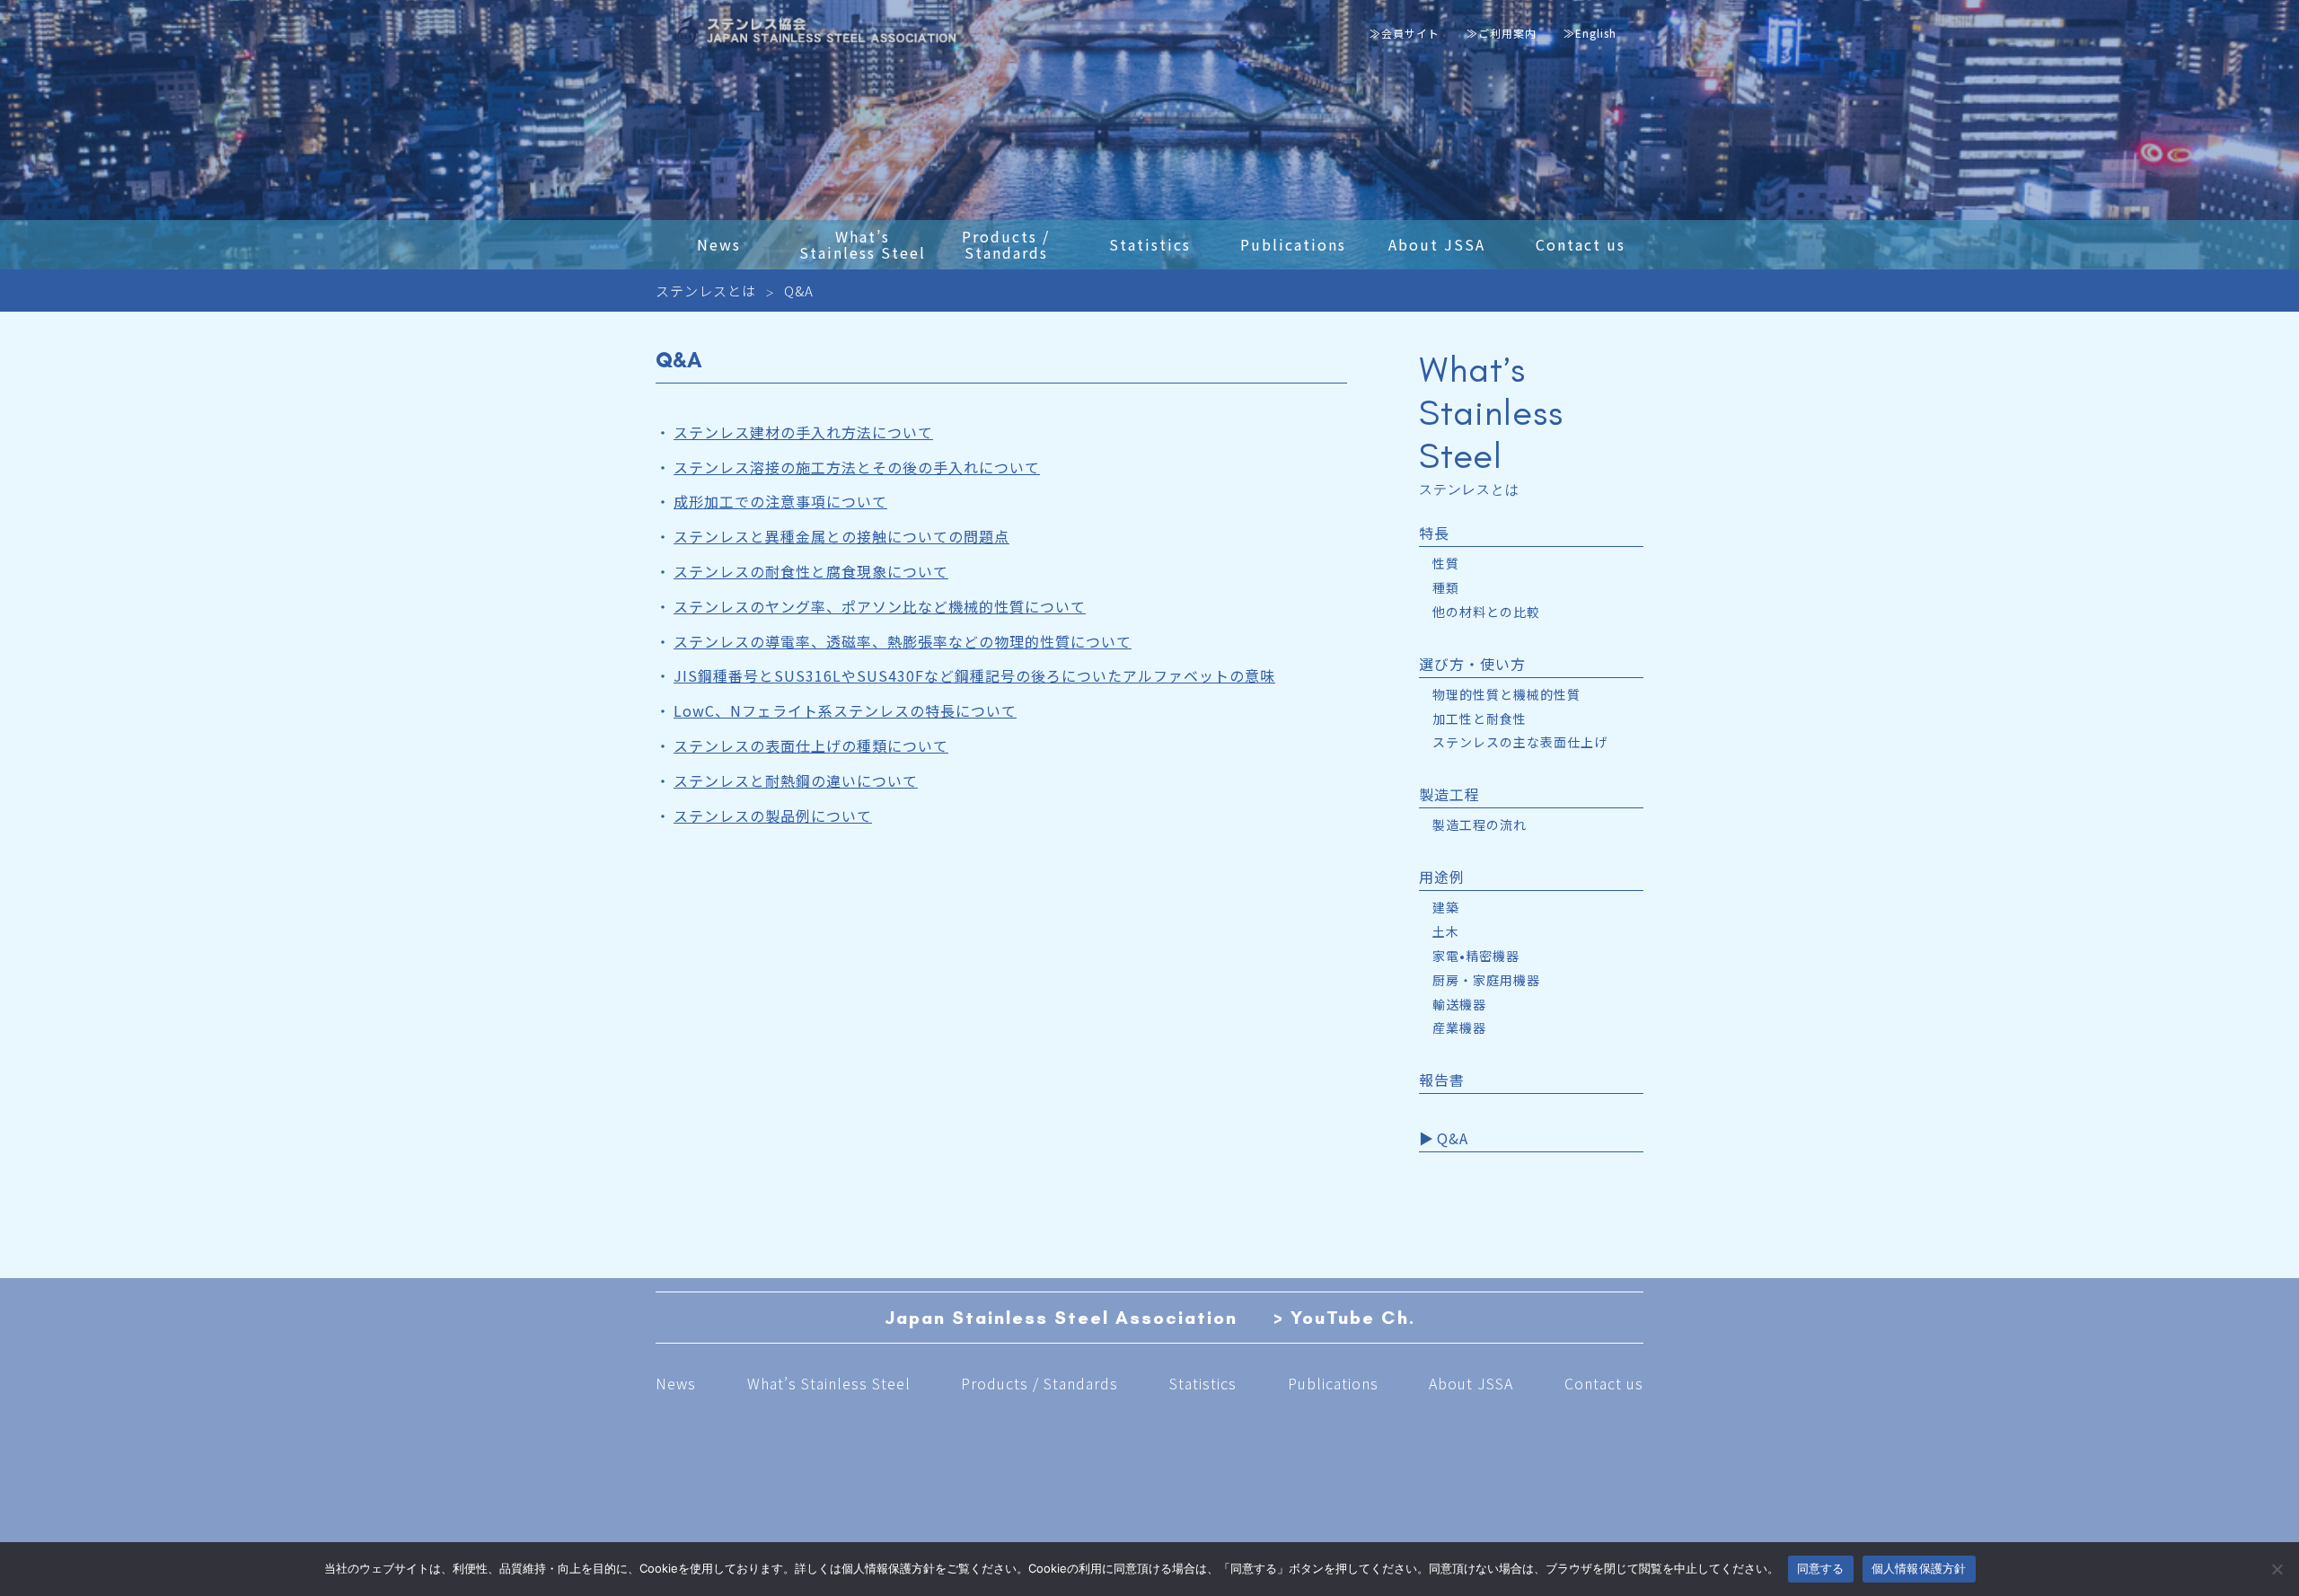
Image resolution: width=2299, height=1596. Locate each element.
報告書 (1442, 1081)
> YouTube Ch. (1344, 1318)
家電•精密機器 (1476, 956)
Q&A (1453, 1139)
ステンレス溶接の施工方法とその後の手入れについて (857, 467)
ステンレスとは (706, 291)
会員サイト (1410, 33)
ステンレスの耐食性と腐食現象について (811, 571)
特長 (1434, 534)
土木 (1446, 932)
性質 (1446, 564)
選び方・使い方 (1472, 665)
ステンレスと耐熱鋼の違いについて (796, 780)
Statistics (1203, 1383)
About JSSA (1471, 1383)
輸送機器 (1459, 1005)
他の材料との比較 (1486, 612)
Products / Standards (1039, 1383)
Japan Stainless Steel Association (1061, 1318)
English (1596, 33)
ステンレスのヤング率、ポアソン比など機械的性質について (880, 606)
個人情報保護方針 (1919, 1568)
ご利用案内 (1507, 33)
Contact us (1604, 1383)
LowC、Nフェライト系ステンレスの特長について (845, 710)
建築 (1446, 908)
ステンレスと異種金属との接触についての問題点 (841, 536)
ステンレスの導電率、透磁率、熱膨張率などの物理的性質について (903, 641)
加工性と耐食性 (1480, 719)
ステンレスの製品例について (773, 816)
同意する (1821, 1568)
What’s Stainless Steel (829, 1383)
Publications (1333, 1383)
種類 (1446, 588)
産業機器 (1459, 1028)
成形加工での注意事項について (780, 501)
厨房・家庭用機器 (1486, 980)
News (676, 1383)
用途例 (1442, 878)
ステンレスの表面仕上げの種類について (811, 745)
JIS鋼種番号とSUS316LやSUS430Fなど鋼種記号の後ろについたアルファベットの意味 (974, 675)
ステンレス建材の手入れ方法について (803, 432)
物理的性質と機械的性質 (1506, 695)
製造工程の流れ (1480, 825)
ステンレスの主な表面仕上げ (1520, 742)
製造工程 (1449, 795)
